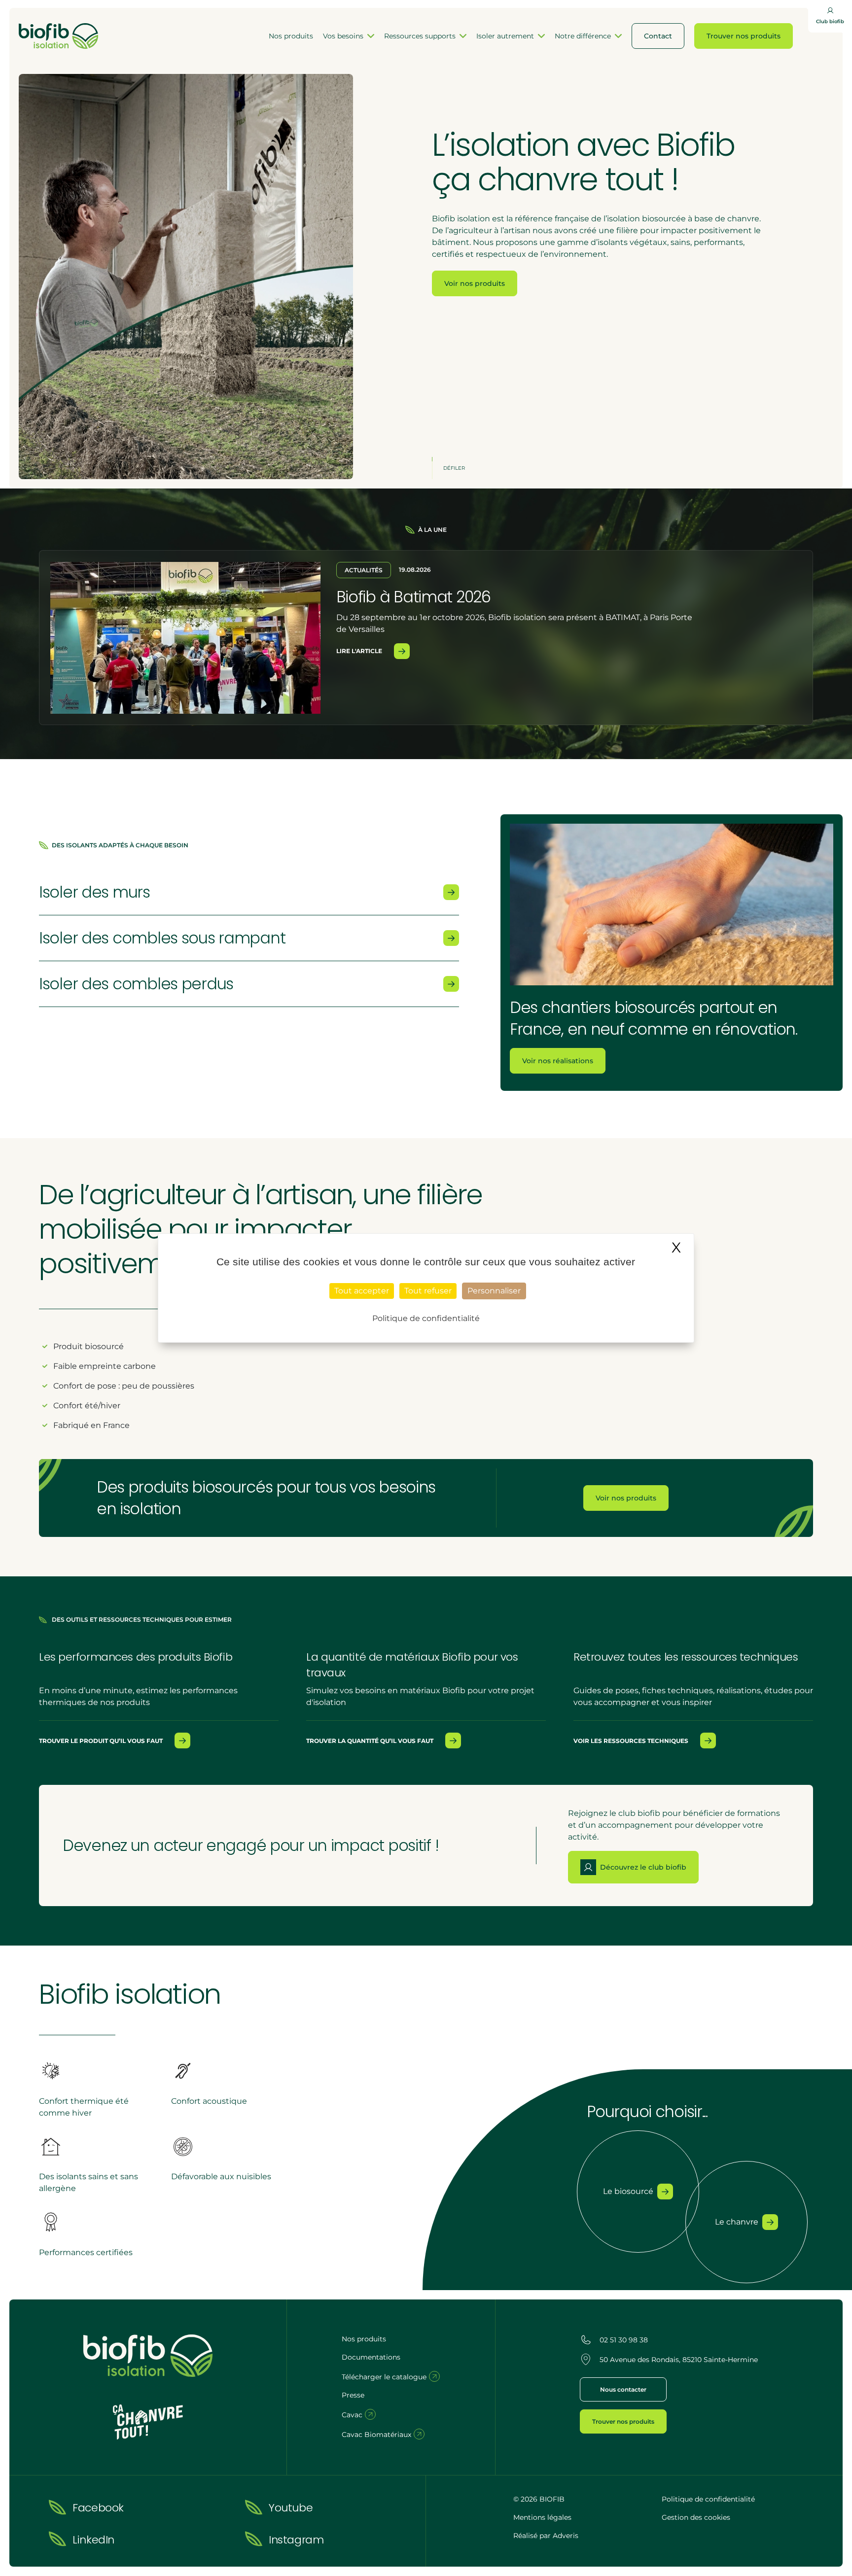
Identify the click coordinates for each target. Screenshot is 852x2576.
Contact (658, 36)
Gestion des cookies (696, 2517)
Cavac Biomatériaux (377, 2435)
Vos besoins (343, 36)
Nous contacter (623, 2389)
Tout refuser (428, 1291)
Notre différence (583, 36)
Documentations (371, 2357)
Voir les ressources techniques (631, 1741)
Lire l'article (359, 651)
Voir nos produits (475, 283)
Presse (353, 2395)
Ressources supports (420, 36)
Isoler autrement (505, 36)
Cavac (353, 2415)
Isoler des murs (94, 892)
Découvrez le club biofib (643, 1867)
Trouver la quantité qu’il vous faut (370, 1741)
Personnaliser (494, 1291)
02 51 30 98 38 (624, 2340)
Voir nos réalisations (558, 1061)
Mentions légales (542, 2517)
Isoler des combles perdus (136, 984)
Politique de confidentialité (708, 2499)
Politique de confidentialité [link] (426, 1318)
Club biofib (830, 21)
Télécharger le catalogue (385, 2377)
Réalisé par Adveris (546, 2536)
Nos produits (291, 36)
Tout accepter (362, 1291)
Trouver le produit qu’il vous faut (101, 1741)
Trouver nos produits (744, 36)
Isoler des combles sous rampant (162, 938)
